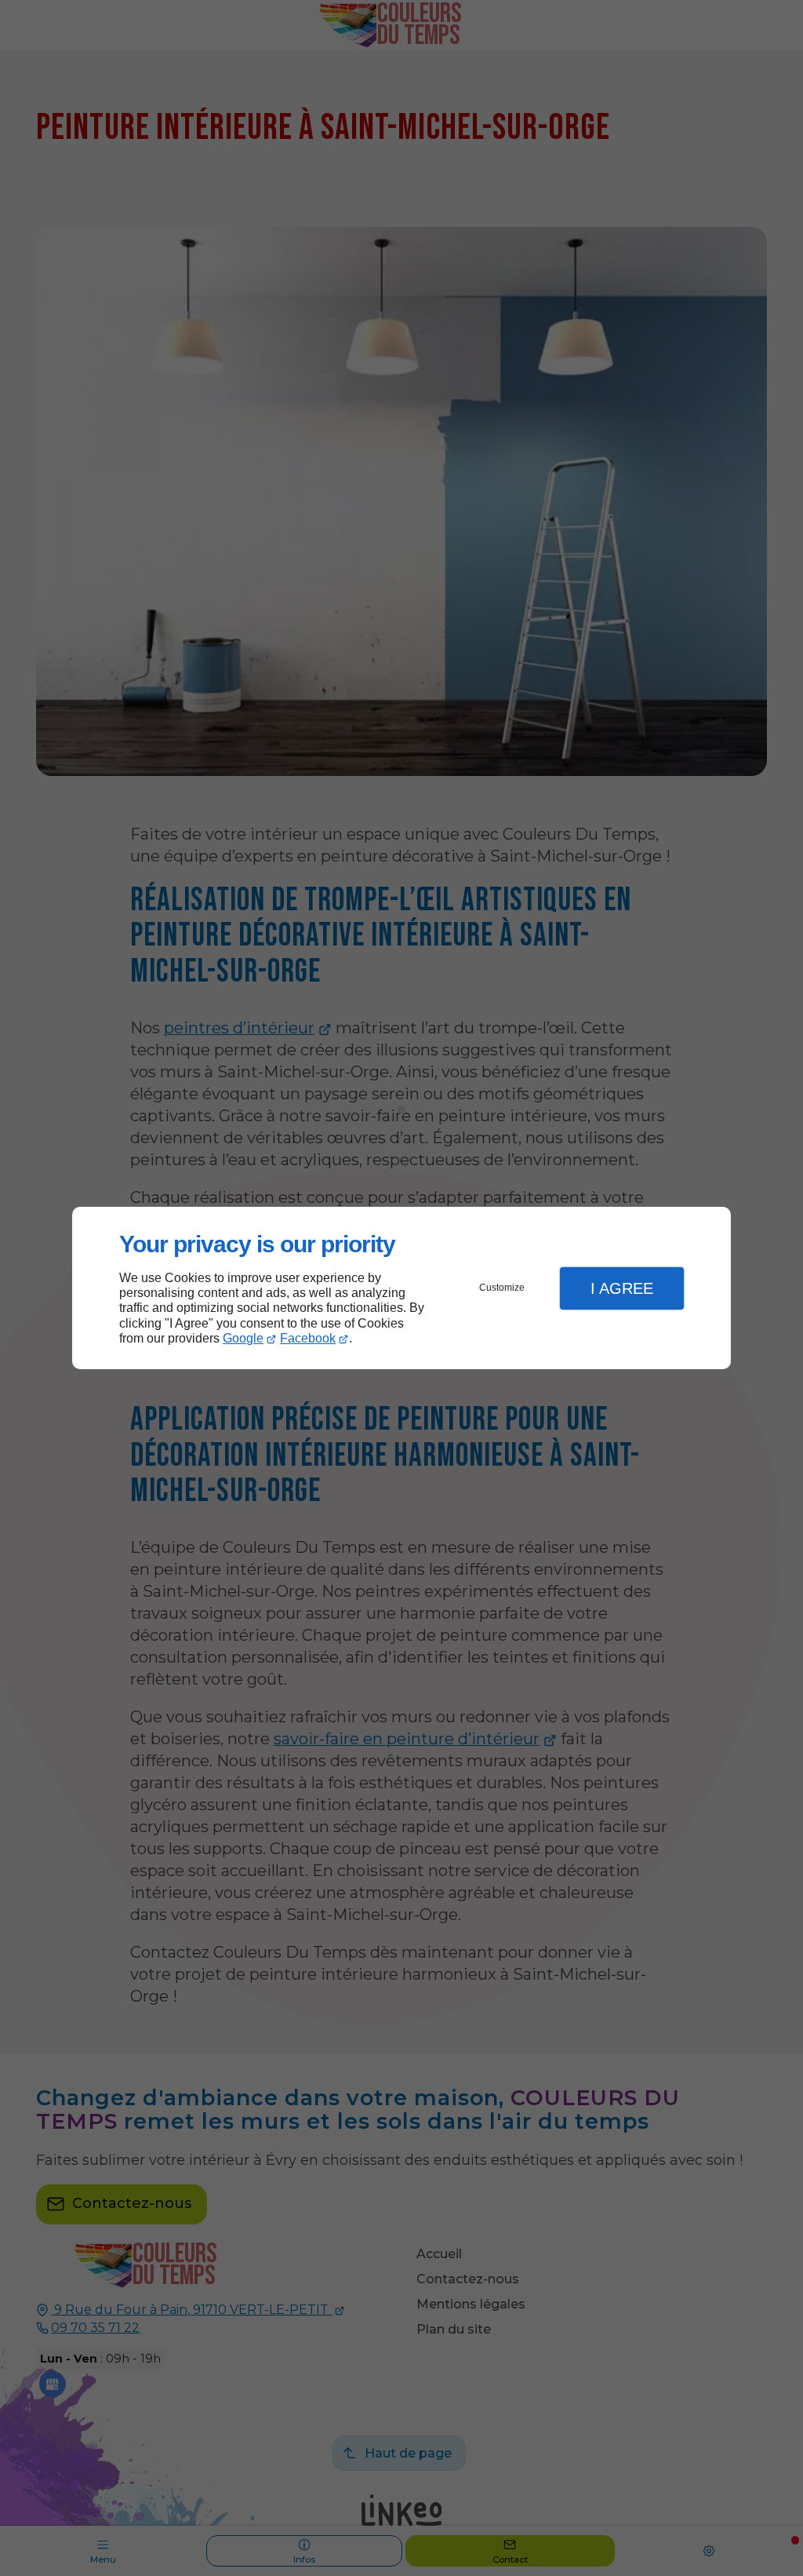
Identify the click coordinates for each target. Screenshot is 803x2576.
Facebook (308, 1338)
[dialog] (401, 1288)
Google (243, 1338)
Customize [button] (502, 1288)
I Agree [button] (622, 1288)
